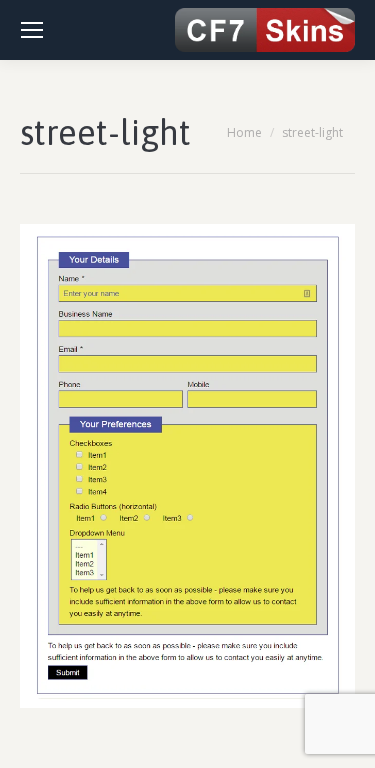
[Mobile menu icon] (32, 30)
